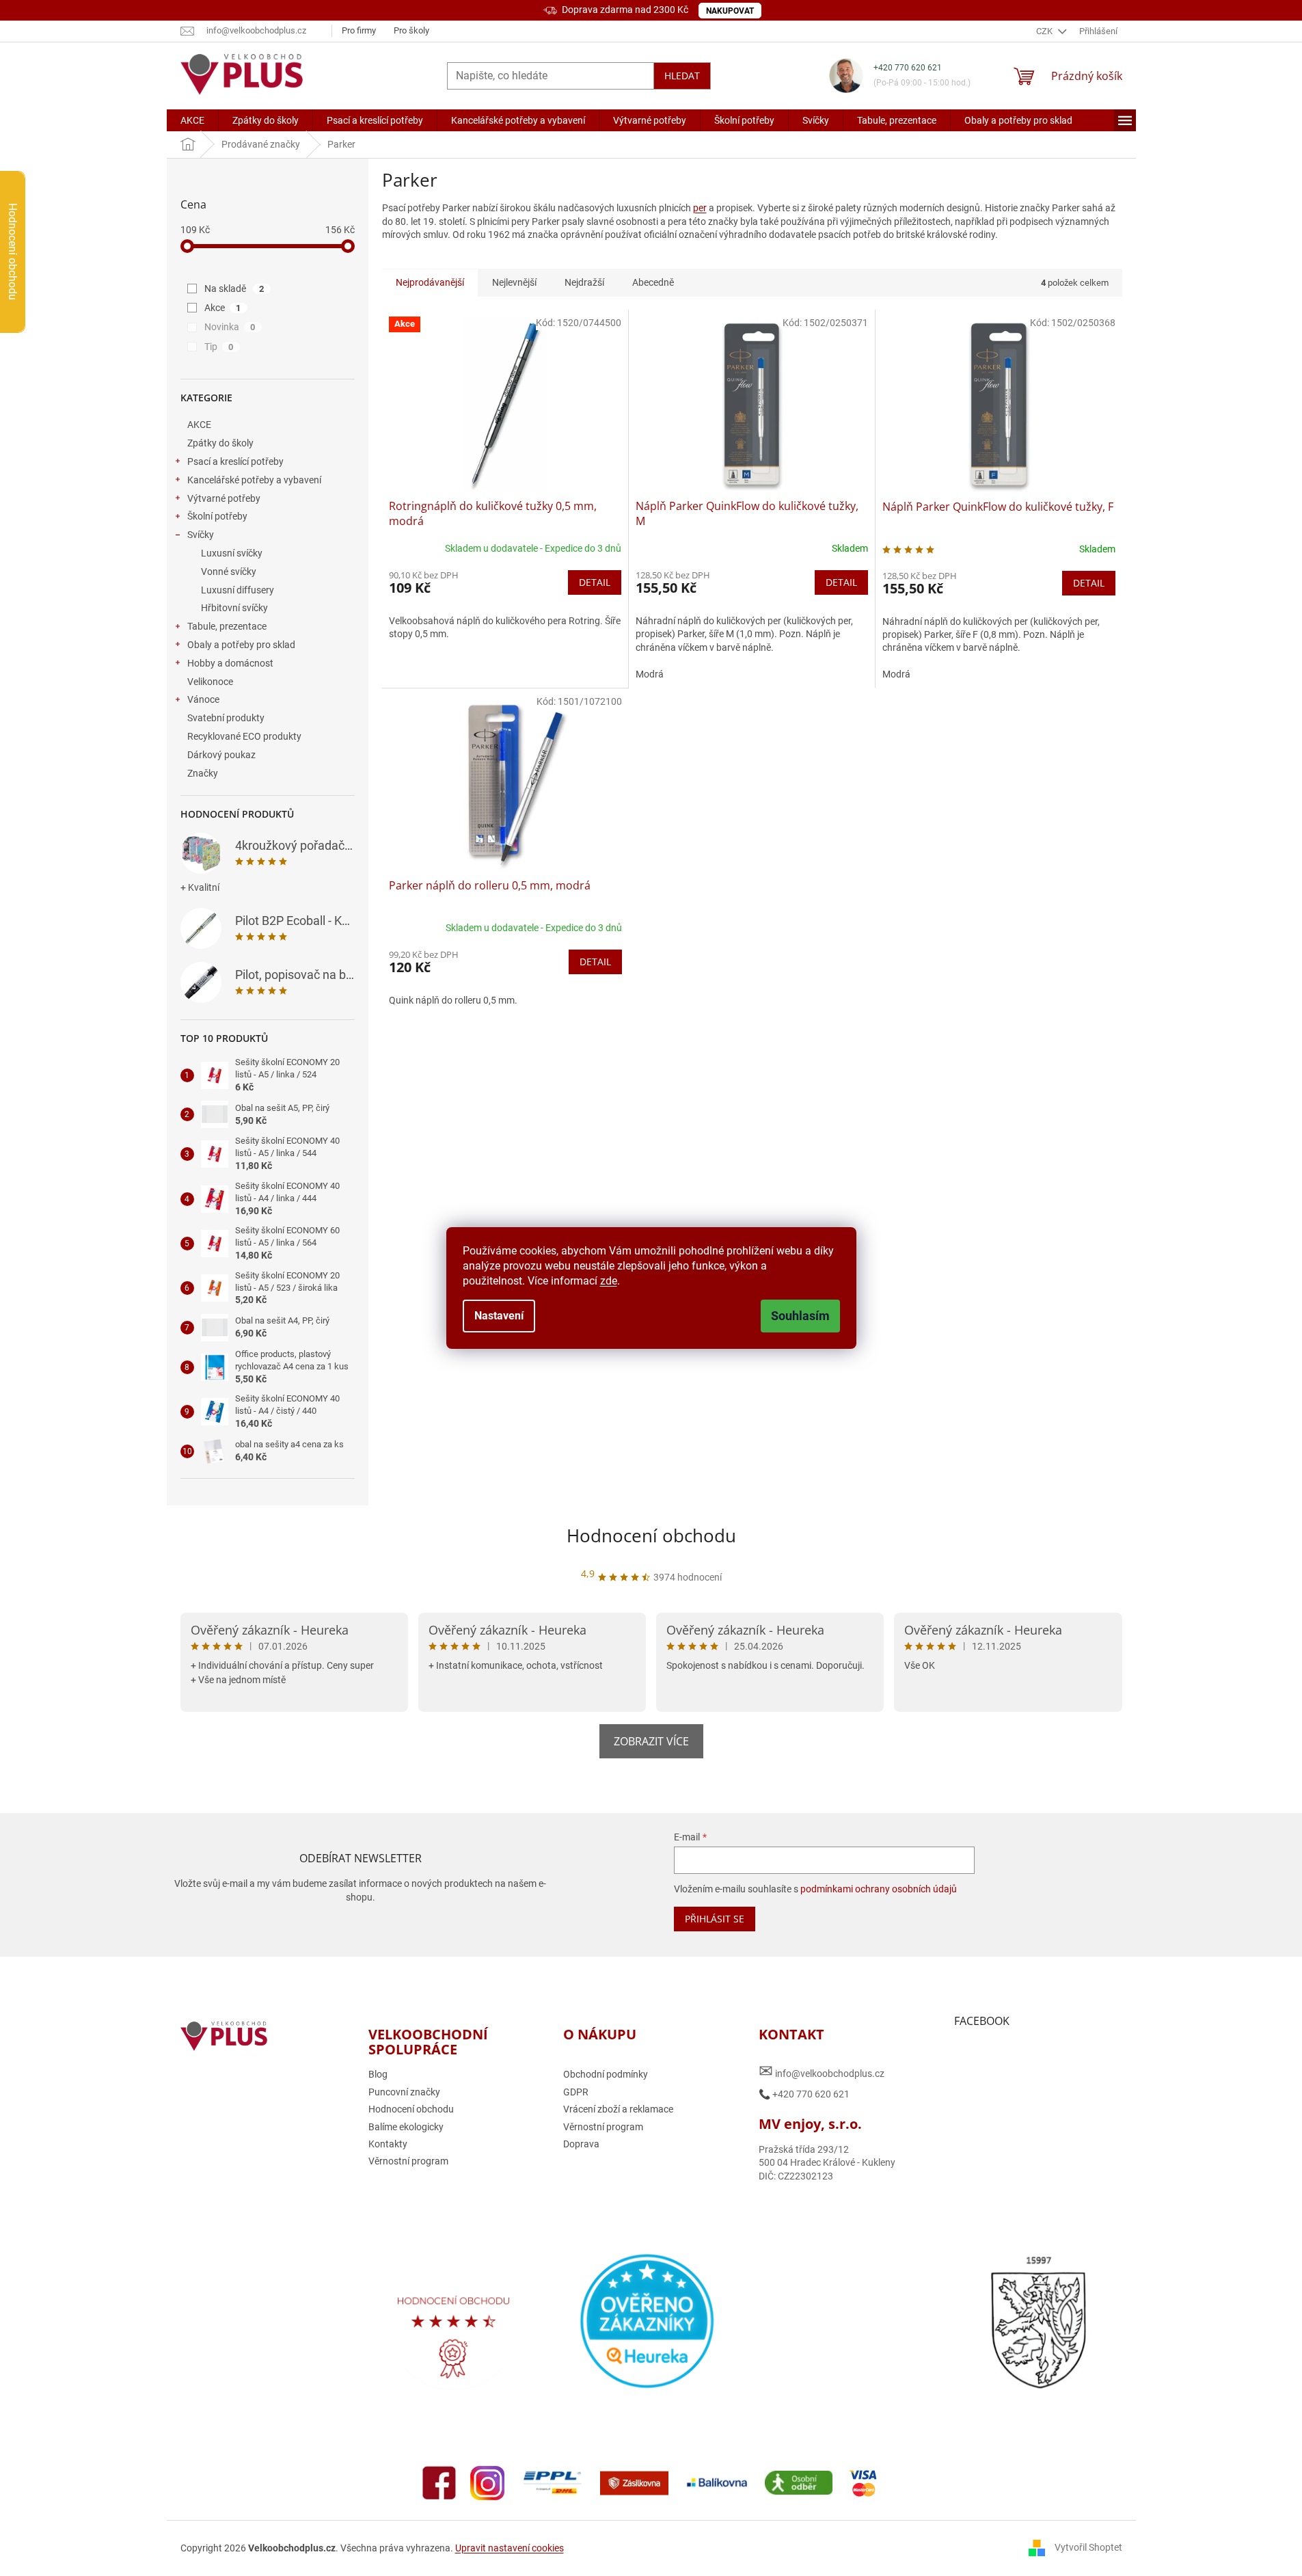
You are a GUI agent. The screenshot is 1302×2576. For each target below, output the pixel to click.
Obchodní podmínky (606, 2074)
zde (609, 1281)
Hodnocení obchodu (651, 1535)
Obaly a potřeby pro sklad (241, 645)
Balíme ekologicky (406, 2127)
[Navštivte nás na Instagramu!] (487, 2482)
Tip (219, 347)
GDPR (576, 2092)
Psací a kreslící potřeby (235, 461)
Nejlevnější (514, 282)
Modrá (650, 674)
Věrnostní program (408, 2161)
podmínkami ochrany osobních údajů (879, 1889)
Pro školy (411, 30)
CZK (1045, 31)
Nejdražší (584, 282)
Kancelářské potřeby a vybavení (254, 480)
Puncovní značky (404, 2092)
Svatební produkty (226, 718)
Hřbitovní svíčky (234, 608)
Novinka (230, 327)
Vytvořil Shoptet (1088, 2547)
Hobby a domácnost (230, 663)
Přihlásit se (715, 1919)
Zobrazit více (651, 1741)
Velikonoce (210, 682)
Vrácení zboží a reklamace (618, 2109)
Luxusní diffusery (238, 590)
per (700, 208)
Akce (223, 308)
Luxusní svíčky (232, 553)
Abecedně (653, 282)
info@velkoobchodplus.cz (822, 2071)
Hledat (682, 76)
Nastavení (499, 1316)
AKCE (199, 425)
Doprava (581, 2144)
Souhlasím (800, 1316)
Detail (595, 582)
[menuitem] (192, 120)
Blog (378, 2074)
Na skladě (234, 289)
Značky (203, 773)
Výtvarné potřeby (224, 498)
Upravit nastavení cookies (510, 2548)
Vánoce (203, 699)
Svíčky (201, 535)
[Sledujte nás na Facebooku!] (439, 2482)
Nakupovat (730, 11)
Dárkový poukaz (221, 755)
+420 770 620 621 (908, 68)
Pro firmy (359, 30)
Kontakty (388, 2144)
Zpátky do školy (220, 443)
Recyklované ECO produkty (244, 736)
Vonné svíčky (229, 572)
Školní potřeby (217, 516)
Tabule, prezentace (227, 626)
